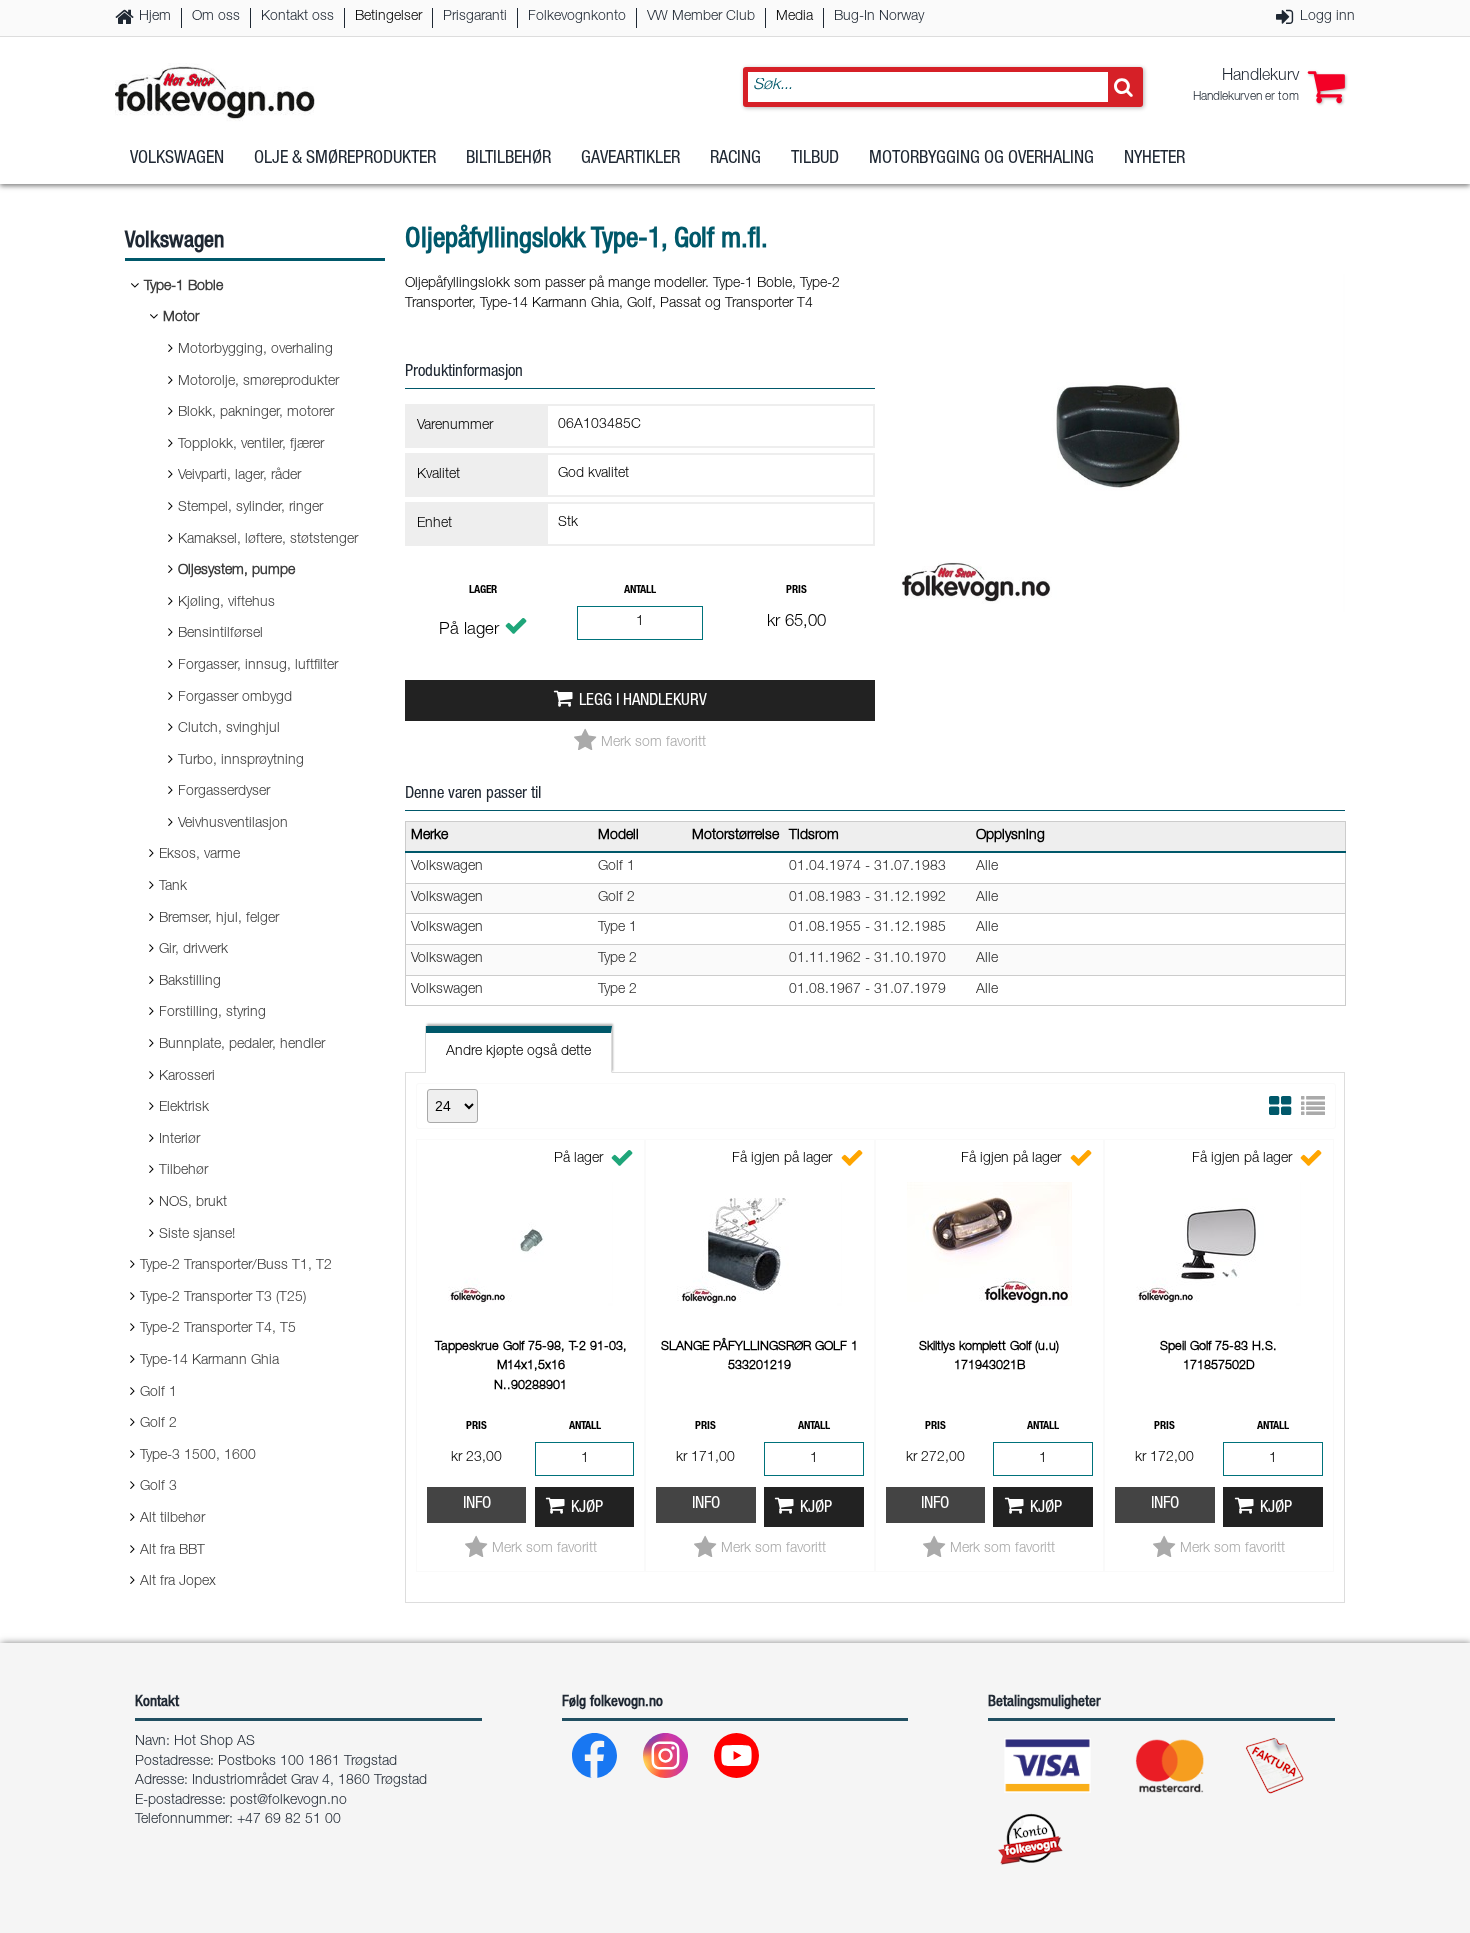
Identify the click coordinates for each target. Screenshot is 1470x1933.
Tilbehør (183, 1171)
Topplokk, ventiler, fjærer (251, 445)
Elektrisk (184, 1108)
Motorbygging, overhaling (255, 350)
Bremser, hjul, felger (219, 919)
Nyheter (1154, 159)
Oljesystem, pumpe (236, 571)
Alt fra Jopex (178, 1582)
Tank (173, 887)
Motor (181, 318)
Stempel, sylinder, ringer (250, 508)
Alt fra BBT (172, 1551)
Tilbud (815, 159)
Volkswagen (177, 159)
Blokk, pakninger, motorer (256, 413)
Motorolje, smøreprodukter (258, 382)
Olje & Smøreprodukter (345, 159)
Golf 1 (158, 1393)
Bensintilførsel (220, 634)
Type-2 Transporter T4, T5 (218, 1329)
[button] (1269, 87)
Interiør (179, 1140)
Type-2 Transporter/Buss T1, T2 (236, 1266)
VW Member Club (701, 17)
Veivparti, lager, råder (239, 476)
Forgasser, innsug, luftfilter (258, 666)
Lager (483, 590)
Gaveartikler (630, 159)
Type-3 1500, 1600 (198, 1456)
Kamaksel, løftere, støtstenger (268, 540)
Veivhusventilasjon (233, 824)
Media (794, 17)
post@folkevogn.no (288, 1801)
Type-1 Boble (183, 287)
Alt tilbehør (172, 1519)
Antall (640, 590)
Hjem (155, 17)
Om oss (216, 17)
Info (477, 1504)
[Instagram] (666, 1760)
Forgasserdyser (224, 792)
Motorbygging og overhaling (981, 159)
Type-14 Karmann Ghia (209, 1361)
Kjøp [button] (587, 1508)
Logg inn (1327, 17)
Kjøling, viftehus (226, 603)
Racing (735, 159)
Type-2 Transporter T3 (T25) (223, 1298)
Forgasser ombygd (235, 698)
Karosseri (187, 1077)
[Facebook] (595, 1760)
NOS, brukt (193, 1203)
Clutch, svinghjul (229, 729)
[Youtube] (737, 1760)
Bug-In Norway (879, 17)
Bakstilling (190, 982)
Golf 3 (158, 1487)
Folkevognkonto (577, 17)
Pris (796, 590)
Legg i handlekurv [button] (643, 701)
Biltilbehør (508, 159)
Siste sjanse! (197, 1235)
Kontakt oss (297, 17)
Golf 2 (158, 1424)
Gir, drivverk (193, 950)
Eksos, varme (199, 855)
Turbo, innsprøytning (241, 761)
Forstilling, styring (212, 1013)
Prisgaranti (475, 17)
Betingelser (388, 17)
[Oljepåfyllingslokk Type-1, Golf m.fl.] (1120, 629)
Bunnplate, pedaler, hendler (242, 1045)
